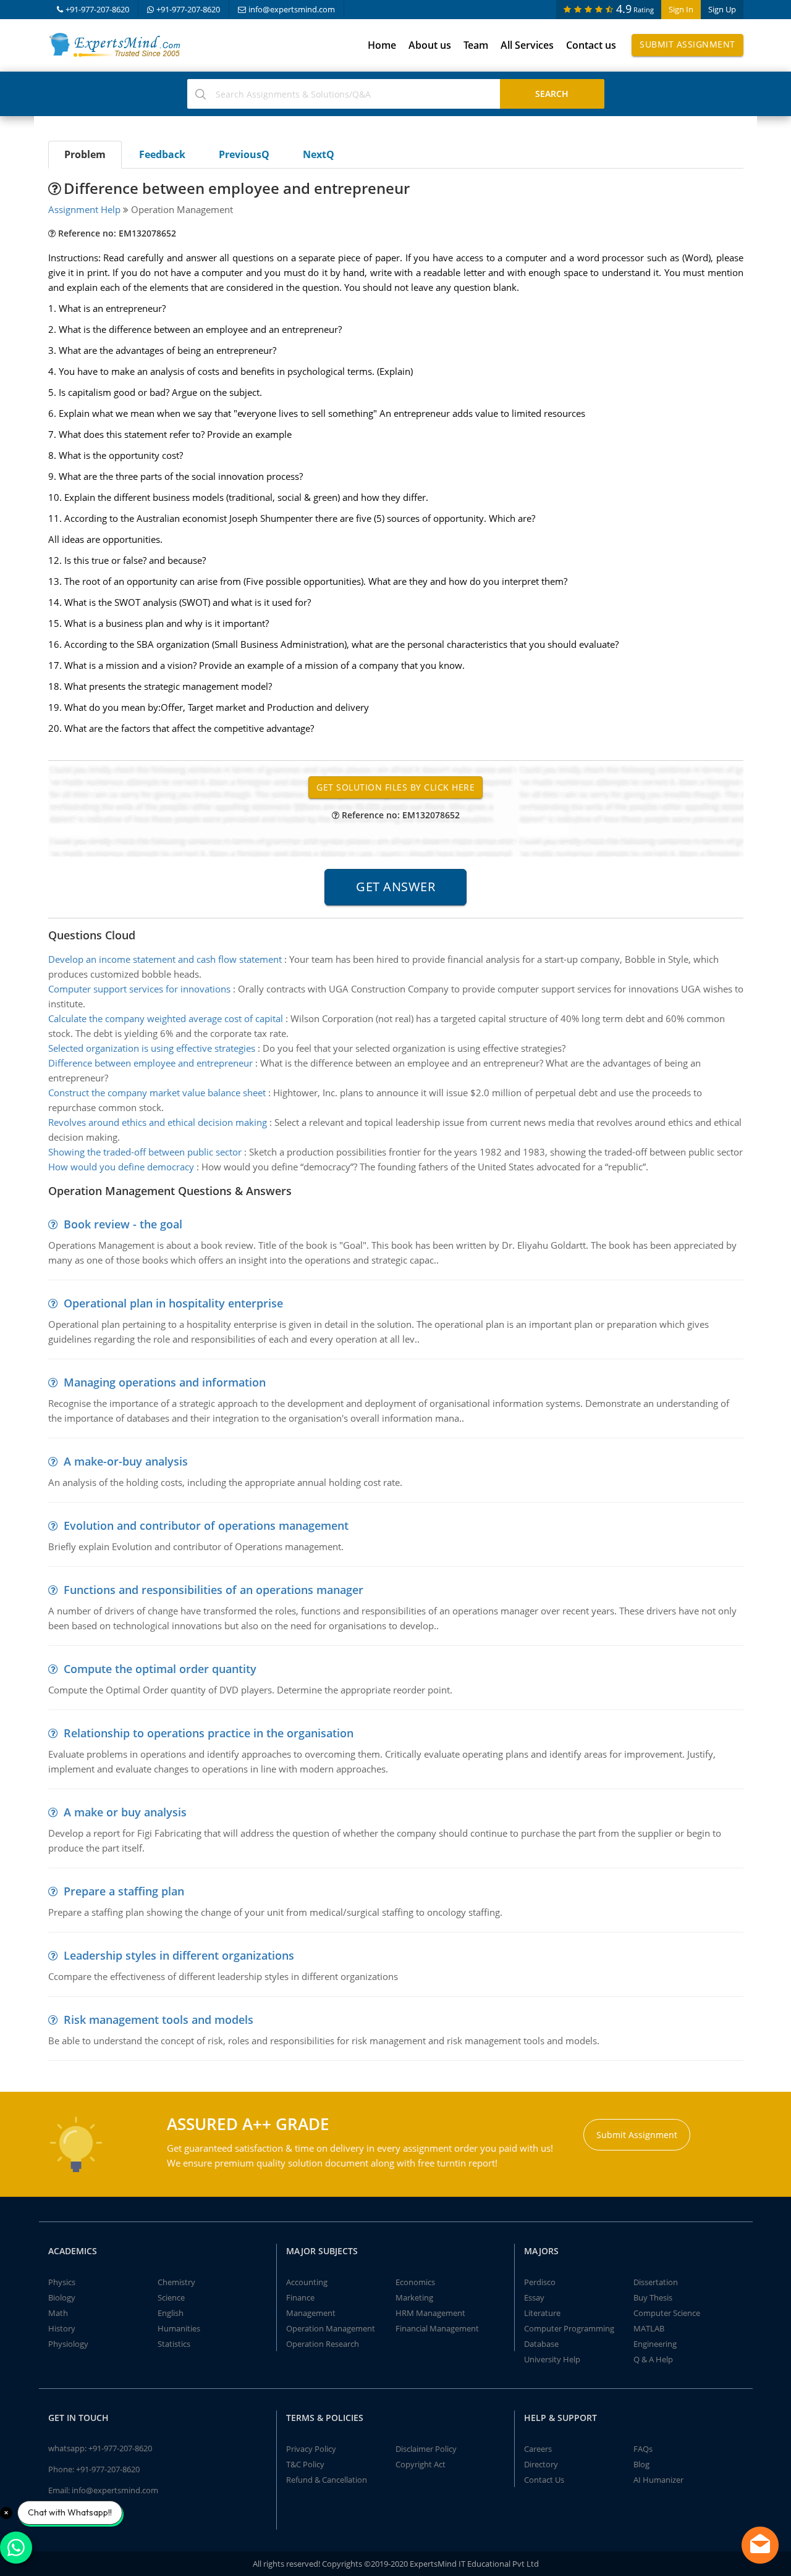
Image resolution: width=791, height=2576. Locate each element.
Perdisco (540, 2282)
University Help (552, 2359)
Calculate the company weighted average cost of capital (166, 1018)
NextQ (319, 154)
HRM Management (430, 2313)
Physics (62, 2282)
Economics (415, 2282)
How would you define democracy (121, 1167)
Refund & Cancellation (327, 2480)
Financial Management (437, 2328)
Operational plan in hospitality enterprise (173, 1303)
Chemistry (176, 2282)
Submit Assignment (687, 44)
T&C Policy (305, 2464)
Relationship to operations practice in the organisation (209, 1733)
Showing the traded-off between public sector (145, 1152)
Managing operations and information (165, 1382)
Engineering (655, 2344)
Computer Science (667, 2313)
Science (171, 2297)
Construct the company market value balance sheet (157, 1093)
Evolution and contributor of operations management (206, 1525)
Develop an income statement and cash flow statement (165, 959)
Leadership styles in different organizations (179, 1955)
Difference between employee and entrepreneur (150, 1063)
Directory (541, 2464)
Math (58, 2313)
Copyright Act (421, 2464)
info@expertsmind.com (292, 9)
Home (382, 45)
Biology (62, 2297)
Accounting (307, 2282)
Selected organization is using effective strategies (152, 1048)
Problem (85, 154)
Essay (534, 2297)
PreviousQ (244, 154)
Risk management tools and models (159, 2020)
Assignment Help (84, 209)
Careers (538, 2449)
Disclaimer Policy (426, 2449)
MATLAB (649, 2328)
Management (311, 2313)
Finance (300, 2297)
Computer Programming (569, 2328)
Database (541, 2344)
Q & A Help (653, 2359)
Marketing (414, 2297)
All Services (527, 45)
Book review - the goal (123, 1224)
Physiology (68, 2344)
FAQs (643, 2449)
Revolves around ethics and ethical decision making (158, 1122)
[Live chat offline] (760, 2545)
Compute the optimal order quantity (160, 1669)
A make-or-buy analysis (126, 1461)
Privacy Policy (311, 2449)
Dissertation (656, 2282)
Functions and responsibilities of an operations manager (214, 1590)
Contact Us (544, 2480)
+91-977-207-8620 (97, 9)
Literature (542, 2313)
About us (430, 45)
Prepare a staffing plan (124, 1891)
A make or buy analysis (125, 1812)
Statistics (174, 2344)
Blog (641, 2464)
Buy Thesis (653, 2297)
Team (476, 45)
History (62, 2328)
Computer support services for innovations (139, 989)
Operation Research (323, 2344)
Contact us (591, 45)
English (171, 2313)
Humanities (179, 2328)
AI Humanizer (658, 2480)
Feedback (162, 154)
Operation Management (331, 2328)
